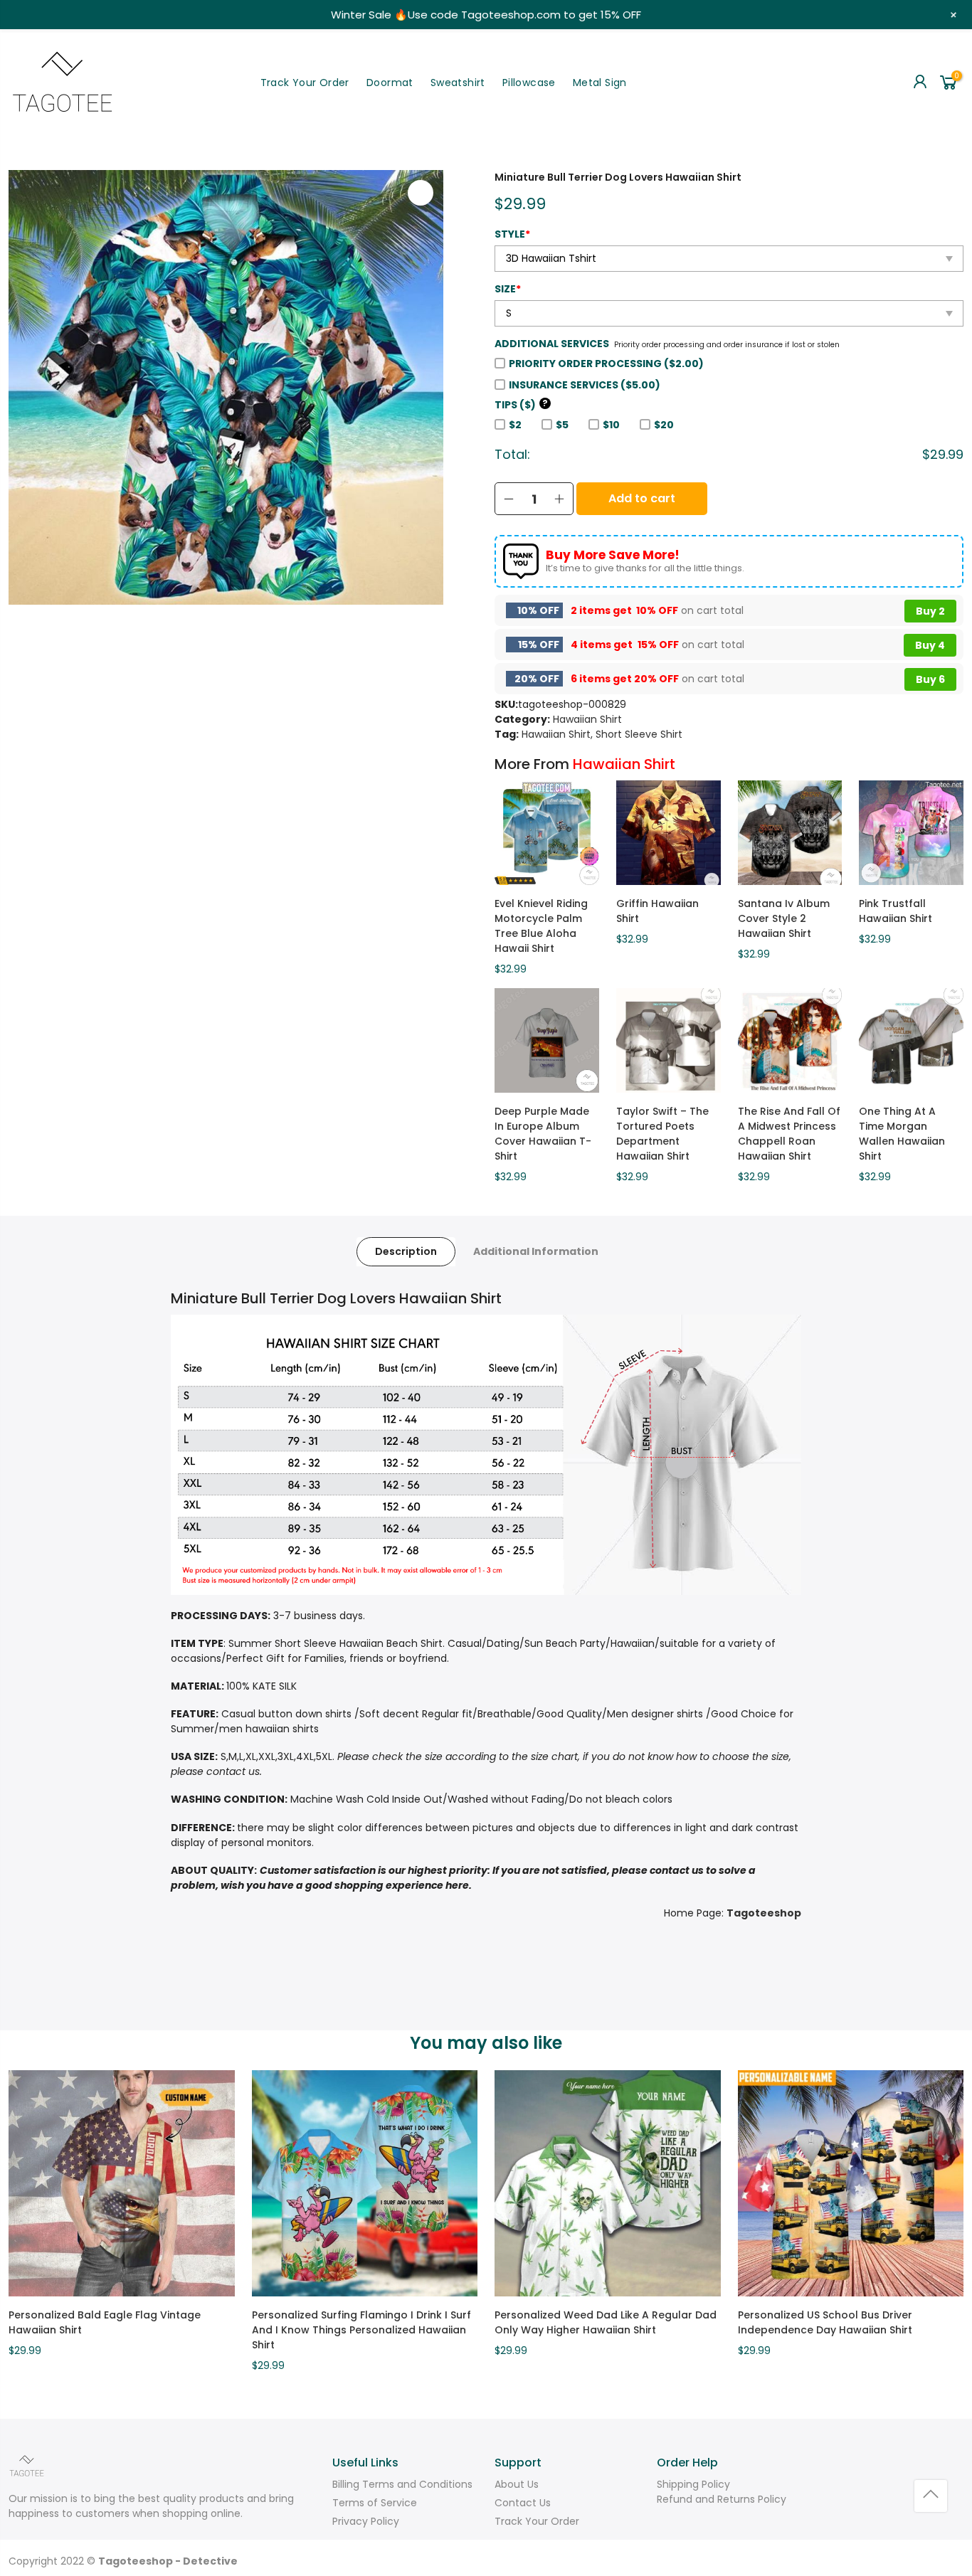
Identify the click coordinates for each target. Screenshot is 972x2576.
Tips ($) (521, 405)
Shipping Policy (693, 2484)
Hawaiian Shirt (587, 719)
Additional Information (536, 1251)
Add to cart (642, 498)
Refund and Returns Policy (722, 2499)
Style (512, 234)
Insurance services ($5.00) (585, 385)
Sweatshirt (458, 83)
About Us (517, 2484)
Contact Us (523, 2503)
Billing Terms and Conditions (402, 2484)
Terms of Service (375, 2503)
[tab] (406, 1252)
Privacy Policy (366, 2521)
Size (508, 289)
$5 (562, 425)
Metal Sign (600, 83)
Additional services (552, 344)
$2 (515, 425)
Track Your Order (305, 83)
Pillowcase (529, 83)
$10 (611, 425)
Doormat (390, 83)
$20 (664, 425)
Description (406, 1251)
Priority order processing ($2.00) (606, 364)
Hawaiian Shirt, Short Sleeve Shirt (602, 734)
